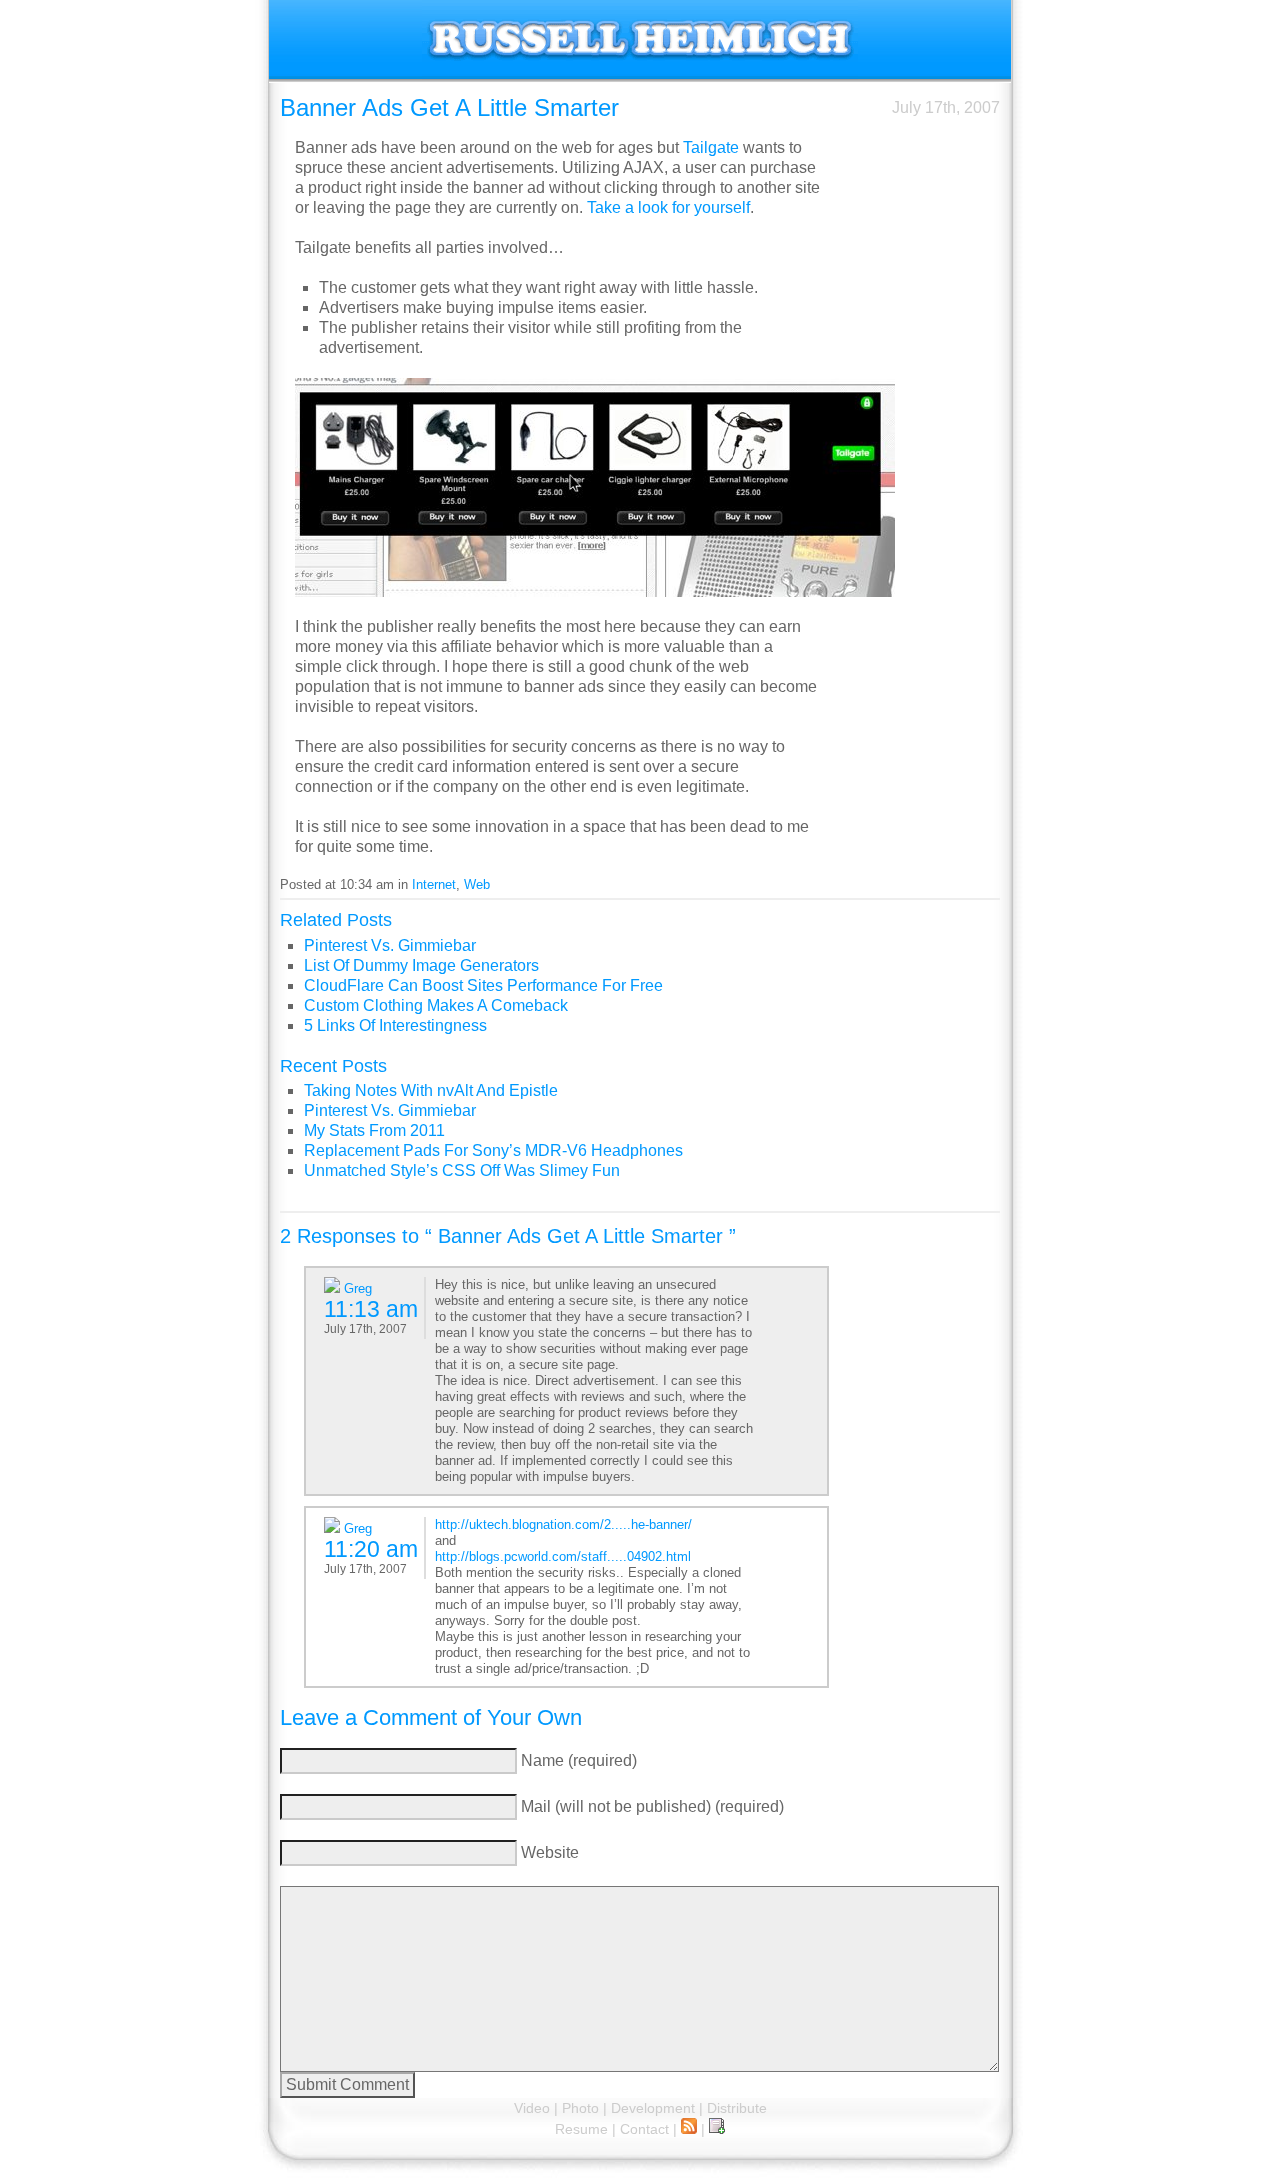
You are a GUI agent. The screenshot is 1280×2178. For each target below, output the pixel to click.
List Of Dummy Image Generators (421, 965)
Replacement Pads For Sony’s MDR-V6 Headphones (493, 1150)
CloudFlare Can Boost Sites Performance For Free (483, 985)
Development (653, 2108)
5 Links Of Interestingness (395, 1025)
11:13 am (371, 1309)
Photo (580, 2108)
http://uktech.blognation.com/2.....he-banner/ (563, 1524)
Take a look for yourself (668, 207)
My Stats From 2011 (374, 1130)
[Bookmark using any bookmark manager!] (717, 2129)
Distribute (737, 2108)
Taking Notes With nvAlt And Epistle (431, 1090)
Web (477, 884)
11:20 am (371, 1549)
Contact (644, 2129)
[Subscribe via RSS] (689, 2129)
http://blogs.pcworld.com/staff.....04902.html (563, 1556)
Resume (581, 2129)
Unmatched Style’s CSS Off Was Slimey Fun (462, 1170)
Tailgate (711, 147)
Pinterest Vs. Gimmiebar (390, 945)
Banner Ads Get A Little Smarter (449, 107)
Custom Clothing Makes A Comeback (436, 1005)
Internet (434, 884)
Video (532, 2108)
